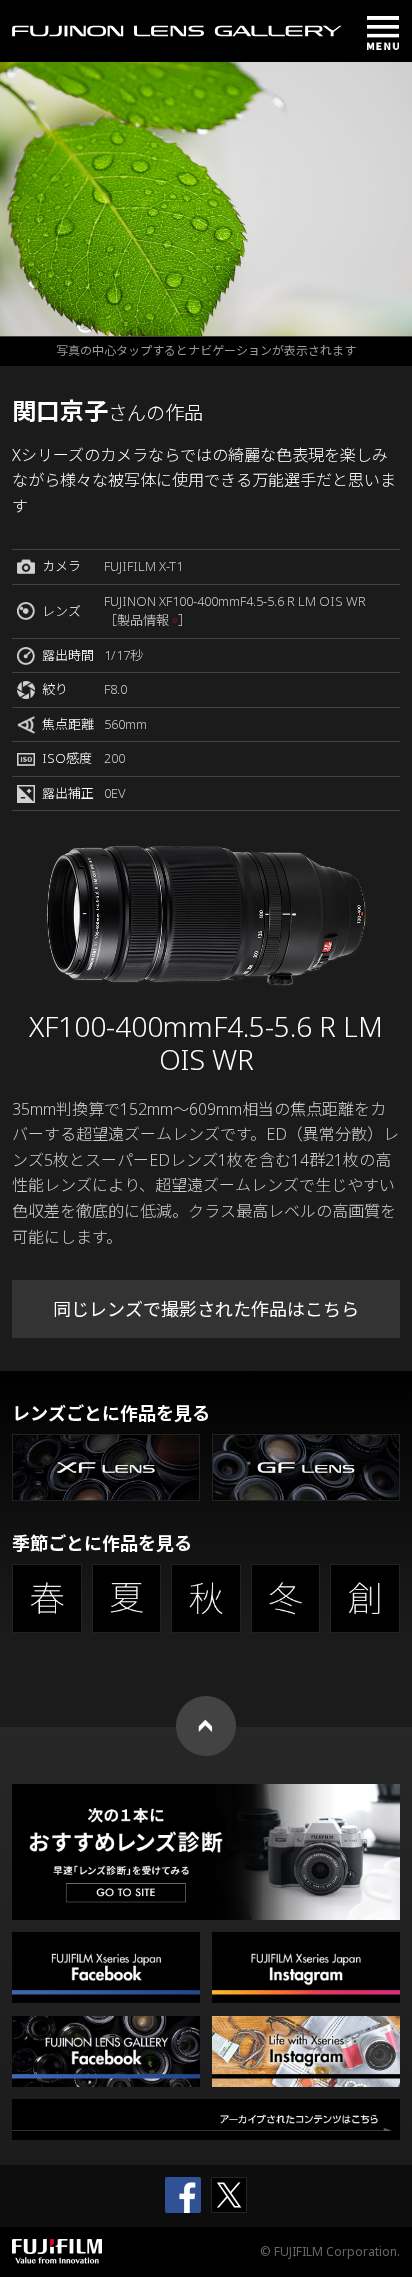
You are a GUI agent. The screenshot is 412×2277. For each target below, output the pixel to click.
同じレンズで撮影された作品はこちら (206, 1309)
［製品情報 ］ (147, 620)
